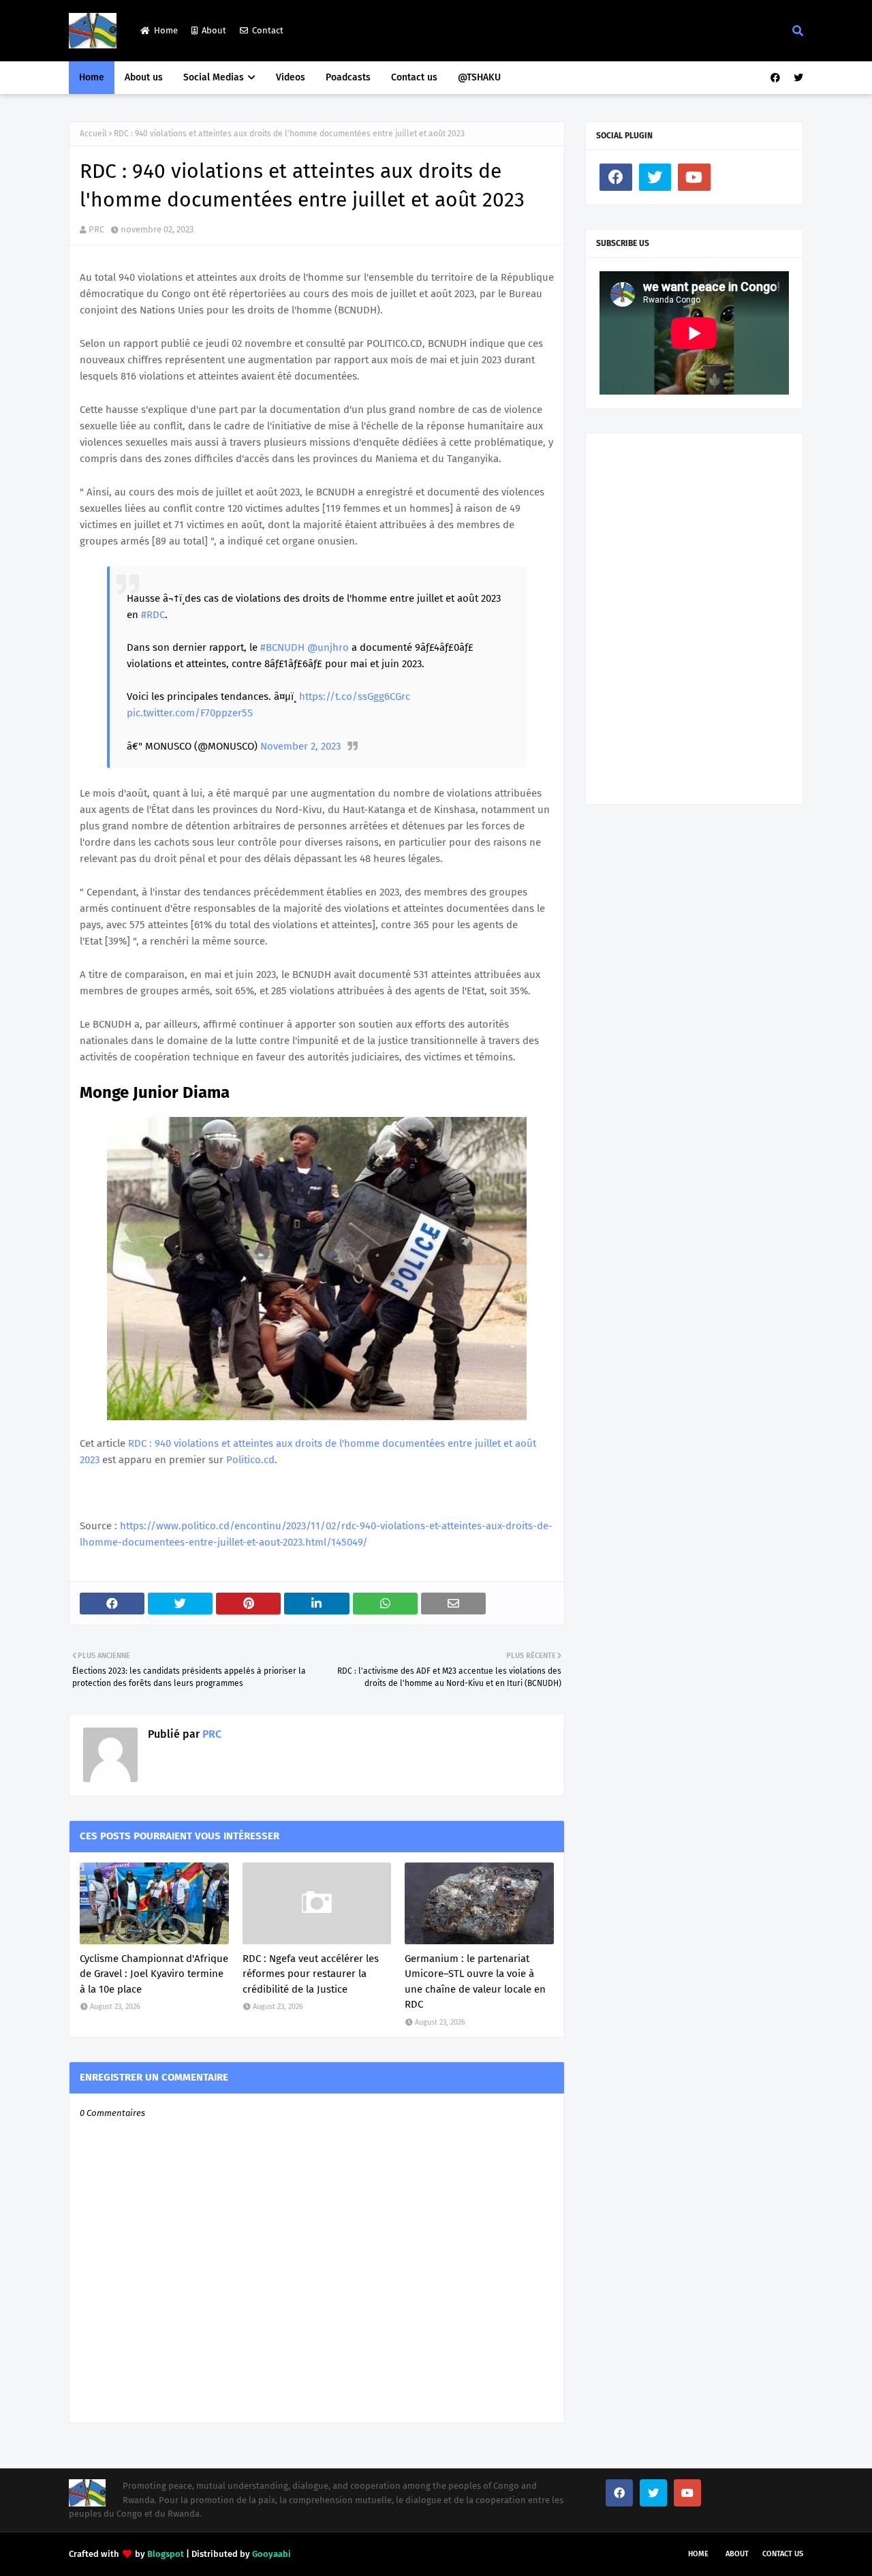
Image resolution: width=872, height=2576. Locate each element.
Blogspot (166, 2554)
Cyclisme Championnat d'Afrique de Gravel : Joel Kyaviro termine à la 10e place (154, 1974)
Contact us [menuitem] (414, 77)
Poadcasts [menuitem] (348, 77)
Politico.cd (250, 1460)
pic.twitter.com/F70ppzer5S (190, 713)
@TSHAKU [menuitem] (479, 77)
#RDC (153, 615)
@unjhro (328, 647)
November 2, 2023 (300, 746)
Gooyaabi (271, 2554)
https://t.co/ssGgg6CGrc (355, 696)
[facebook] (775, 78)
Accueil (93, 134)
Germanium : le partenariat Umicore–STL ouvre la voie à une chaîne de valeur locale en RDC (475, 1982)
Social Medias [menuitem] (214, 77)
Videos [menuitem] (291, 77)
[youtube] (694, 177)
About (214, 30)
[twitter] (797, 78)
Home (166, 30)
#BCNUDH (282, 647)
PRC (96, 229)
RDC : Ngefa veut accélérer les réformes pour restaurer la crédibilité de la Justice (311, 1974)
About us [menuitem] (144, 77)
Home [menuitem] (92, 77)
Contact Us (783, 2554)
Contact (268, 30)
